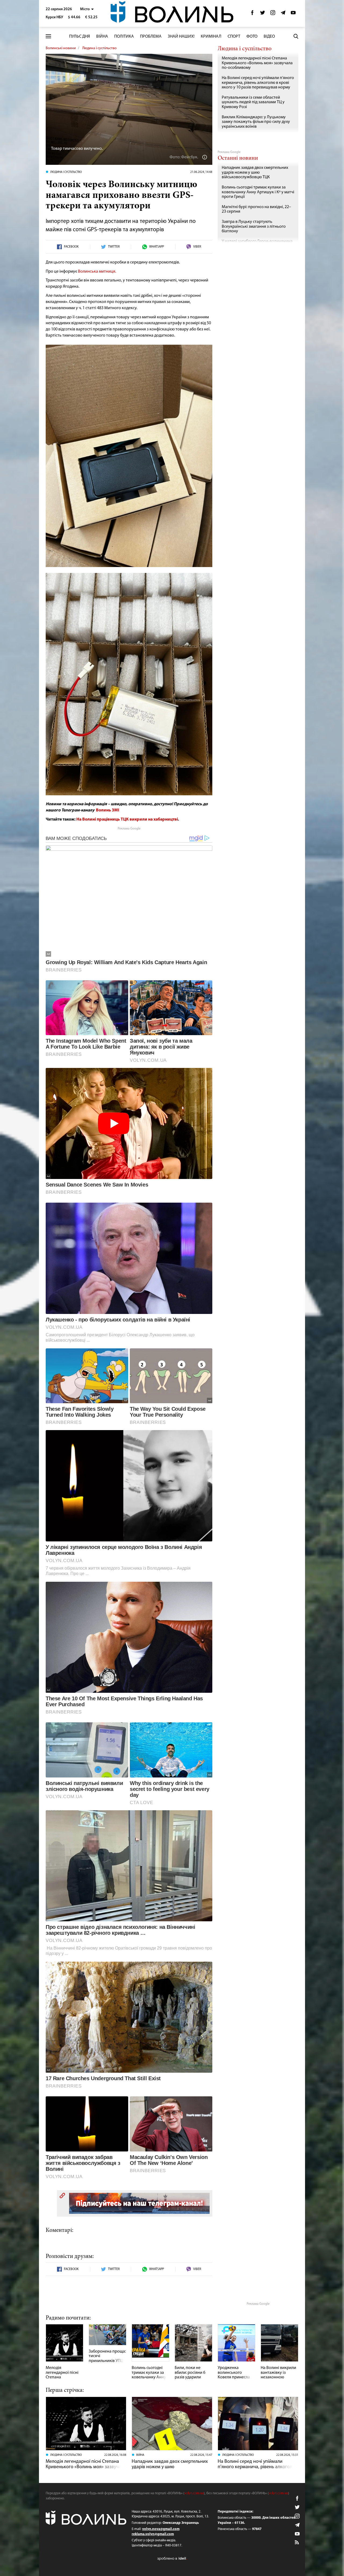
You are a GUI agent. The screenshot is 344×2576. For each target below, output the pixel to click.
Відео (269, 37)
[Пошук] (296, 36)
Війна (102, 37)
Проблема (151, 37)
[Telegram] (283, 14)
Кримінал (211, 37)
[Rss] (297, 2543)
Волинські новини (61, 48)
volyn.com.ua (194, 2493)
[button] (87, 9)
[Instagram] (273, 14)
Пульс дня (80, 37)
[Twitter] (263, 14)
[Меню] (48, 36)
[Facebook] (252, 14)
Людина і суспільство (99, 48)
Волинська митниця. (97, 272)
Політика (124, 37)
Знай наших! (181, 37)
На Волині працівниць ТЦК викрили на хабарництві (127, 820)
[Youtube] (293, 14)
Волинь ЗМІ (108, 810)
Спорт (234, 37)
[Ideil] (172, 2558)
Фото (252, 37)
